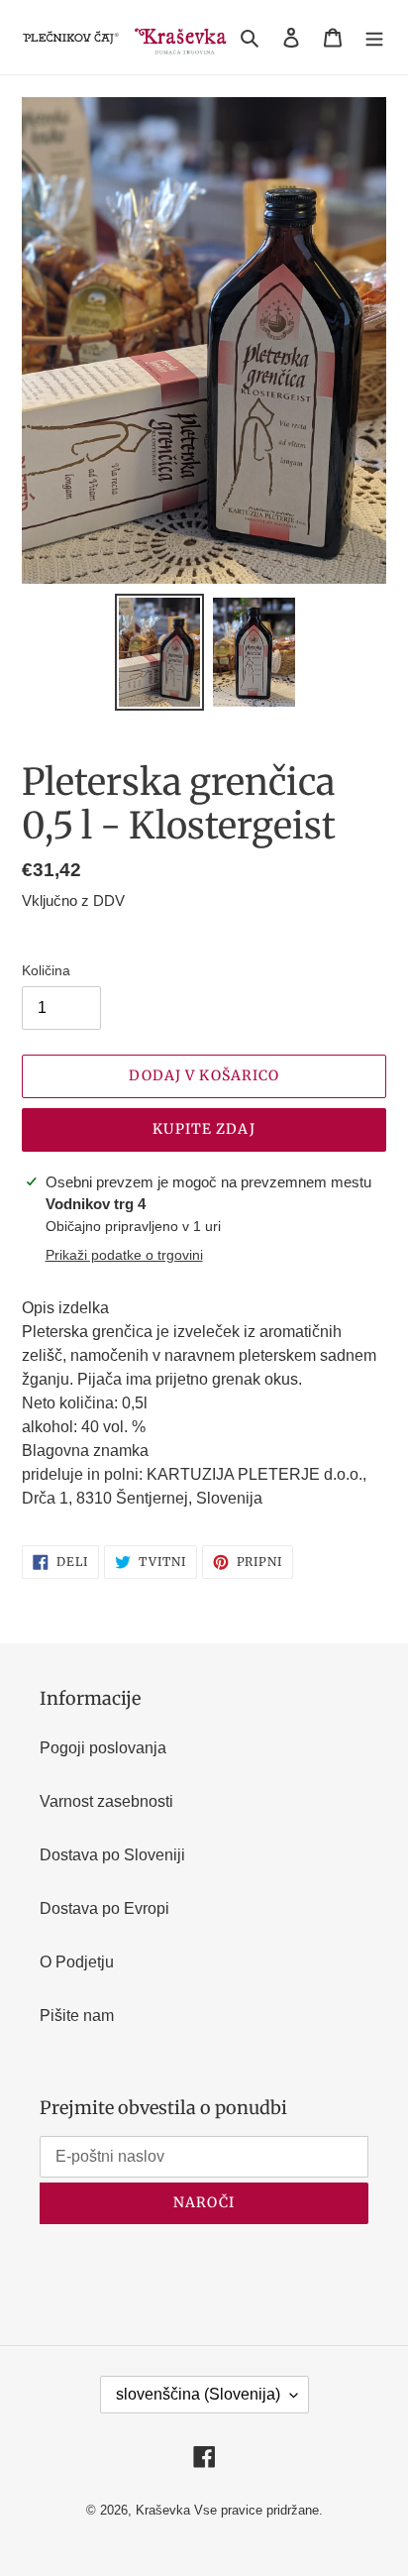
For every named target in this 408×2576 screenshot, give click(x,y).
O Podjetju (77, 1962)
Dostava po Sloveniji (112, 1855)
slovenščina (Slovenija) (198, 2394)
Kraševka (163, 2510)
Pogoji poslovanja (103, 1748)
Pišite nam (77, 2016)
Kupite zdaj (204, 1129)
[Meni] (374, 38)
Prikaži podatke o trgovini (124, 1255)
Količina (46, 970)
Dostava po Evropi (104, 1908)
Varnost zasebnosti (106, 1801)
